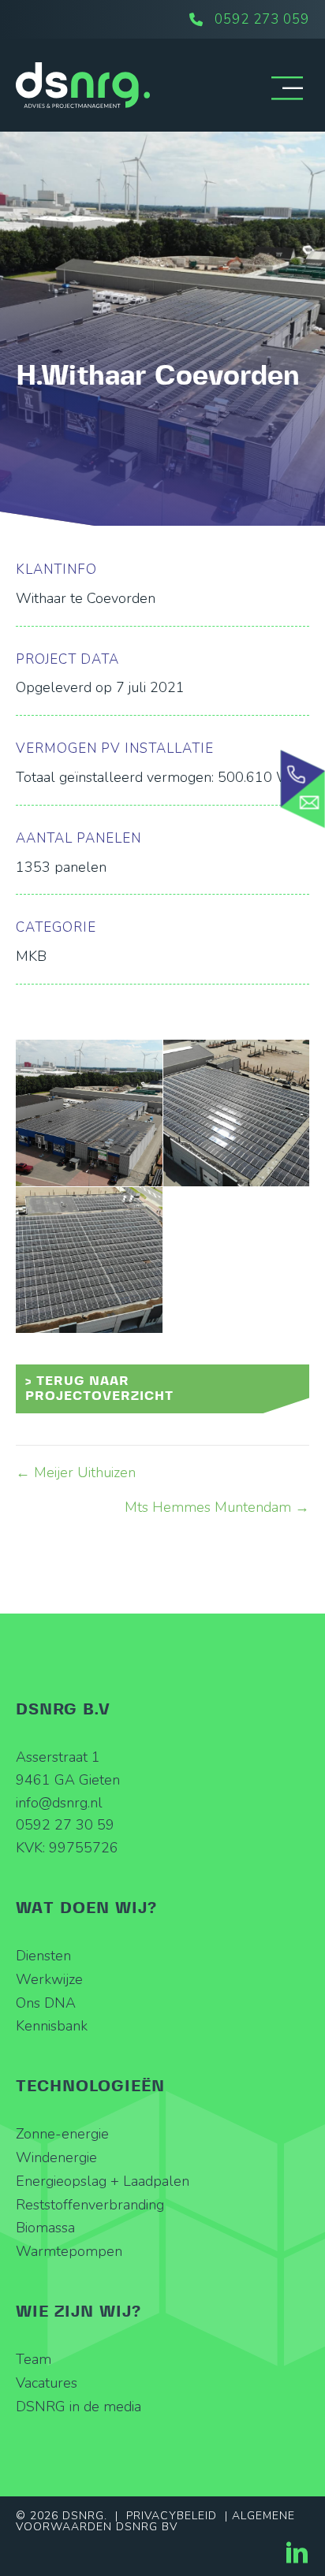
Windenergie (56, 2157)
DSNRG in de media (78, 2407)
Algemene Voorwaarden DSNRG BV (155, 2521)
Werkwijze (49, 1979)
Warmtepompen (69, 2251)
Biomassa (45, 2228)
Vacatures (47, 2383)
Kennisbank (52, 2026)
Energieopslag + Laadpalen (103, 2181)
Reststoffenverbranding (90, 2205)
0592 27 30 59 (65, 1825)
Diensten (43, 1956)
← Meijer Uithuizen (76, 1472)
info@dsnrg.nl (59, 1803)
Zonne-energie (62, 2134)
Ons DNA (46, 2003)
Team (34, 2359)
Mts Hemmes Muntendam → (217, 1507)
